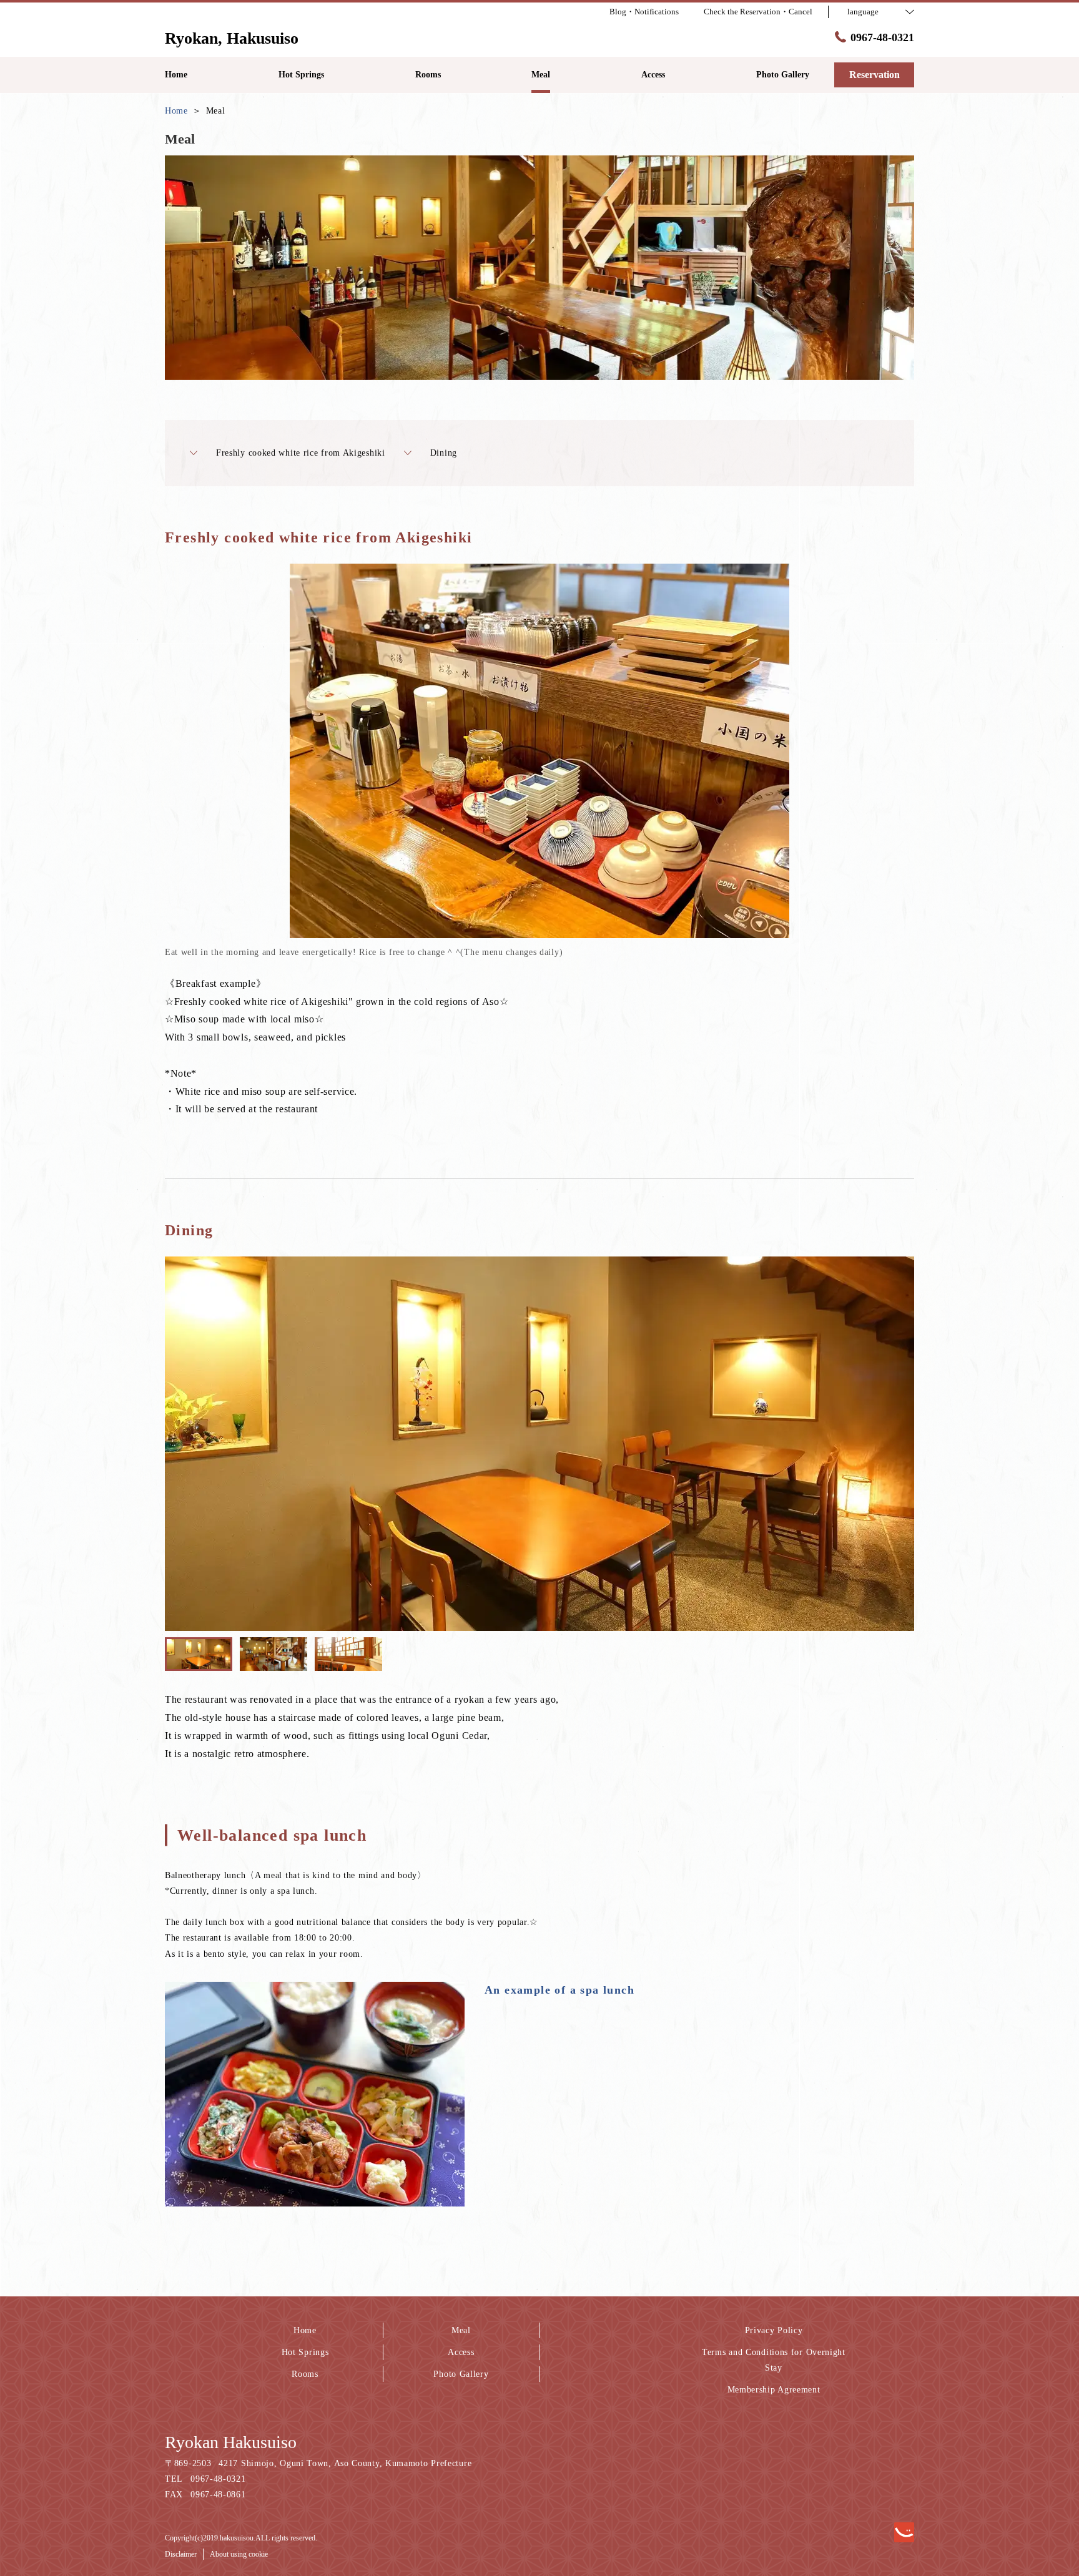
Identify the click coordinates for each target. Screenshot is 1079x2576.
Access (461, 2352)
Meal (461, 2330)
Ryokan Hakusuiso (231, 2442)
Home (305, 2330)
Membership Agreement (774, 2390)
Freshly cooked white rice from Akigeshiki (301, 453)
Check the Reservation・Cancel (758, 12)
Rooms (305, 2374)
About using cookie (239, 2554)
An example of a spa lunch (559, 1990)
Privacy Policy (774, 2330)
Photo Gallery (461, 2374)
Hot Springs (305, 2352)
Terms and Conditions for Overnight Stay (774, 2360)
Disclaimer (181, 2554)
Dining (444, 453)
